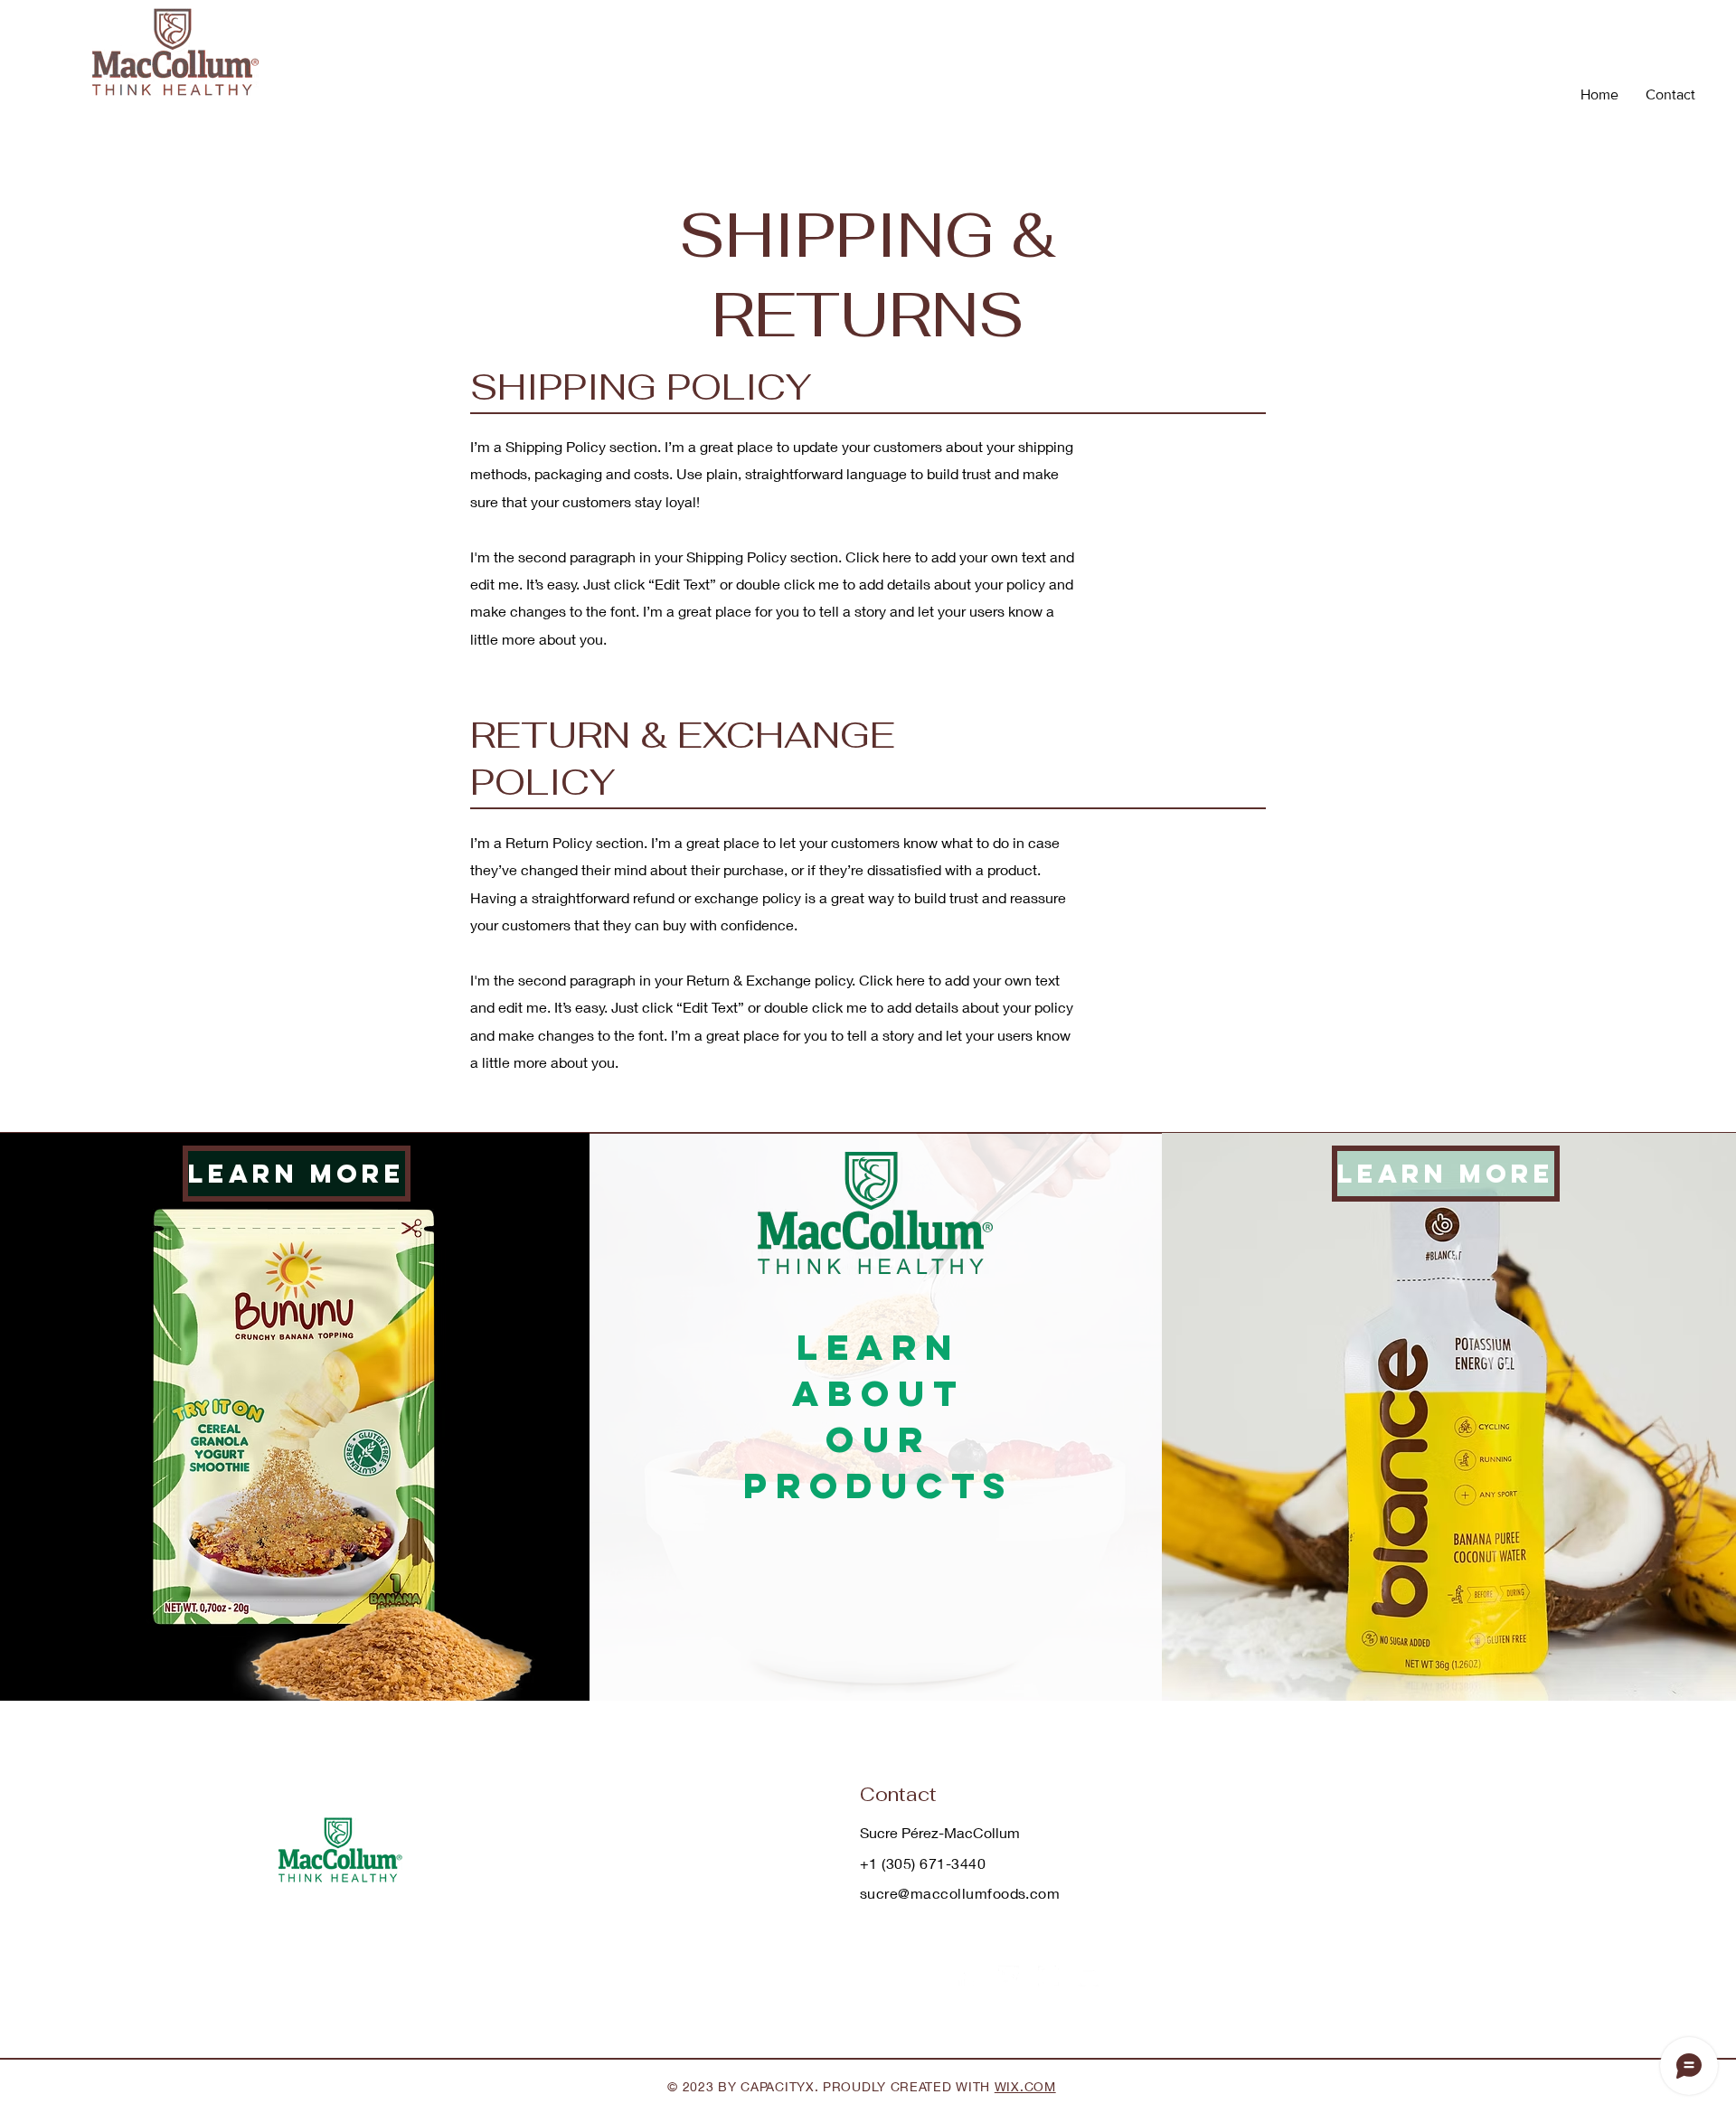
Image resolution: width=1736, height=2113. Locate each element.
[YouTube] (1088, 1976)
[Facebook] (969, 1976)
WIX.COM (1025, 2086)
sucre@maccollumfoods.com (960, 1893)
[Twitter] (1009, 1976)
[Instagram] (1048, 1976)
